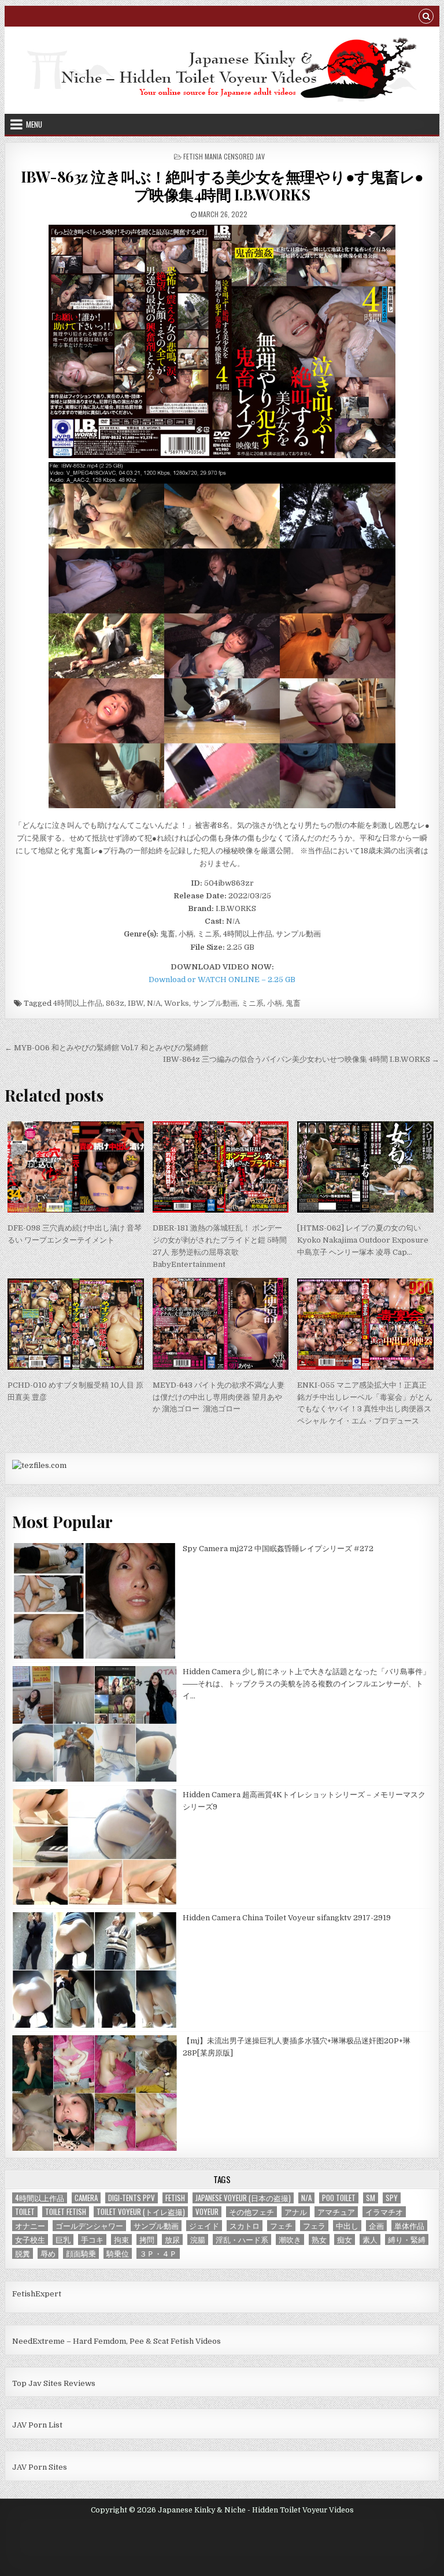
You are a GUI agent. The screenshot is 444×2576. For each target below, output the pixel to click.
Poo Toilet (339, 2198)
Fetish (175, 2198)
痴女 (345, 2239)
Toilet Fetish (66, 2212)
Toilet (25, 2212)
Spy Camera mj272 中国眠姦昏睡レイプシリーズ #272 (278, 1549)
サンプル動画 (215, 1003)
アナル (296, 2212)
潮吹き (290, 2239)
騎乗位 (118, 2253)
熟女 (319, 2239)
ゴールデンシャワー (89, 2226)
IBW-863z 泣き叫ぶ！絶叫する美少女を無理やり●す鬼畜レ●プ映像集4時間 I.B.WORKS (222, 185)
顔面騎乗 (81, 2253)
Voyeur (207, 2212)
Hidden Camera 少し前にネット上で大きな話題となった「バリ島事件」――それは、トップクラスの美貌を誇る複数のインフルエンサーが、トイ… (306, 1684)
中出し (347, 2226)
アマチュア (336, 2212)
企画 (376, 2226)
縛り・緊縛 (407, 2239)
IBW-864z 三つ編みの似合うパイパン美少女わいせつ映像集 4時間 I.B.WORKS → (301, 1059)
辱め (48, 2253)
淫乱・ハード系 (242, 2239)
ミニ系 (252, 1003)
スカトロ (245, 2226)
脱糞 (23, 2253)
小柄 (275, 1003)
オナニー (30, 2226)
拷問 (147, 2239)
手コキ (92, 2239)
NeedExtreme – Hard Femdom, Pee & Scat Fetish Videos (116, 2341)
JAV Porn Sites (40, 2467)
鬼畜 (293, 1003)
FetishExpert (37, 2294)
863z (115, 1003)
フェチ (281, 2226)
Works (177, 1003)
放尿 (172, 2239)
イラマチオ (384, 2212)
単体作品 (409, 2226)
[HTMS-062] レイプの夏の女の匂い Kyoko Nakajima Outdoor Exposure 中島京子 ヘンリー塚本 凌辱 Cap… (363, 1240)
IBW (136, 1003)
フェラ (314, 2226)
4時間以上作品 (78, 1003)
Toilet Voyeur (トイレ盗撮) (141, 2212)
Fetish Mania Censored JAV (224, 156)
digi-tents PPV (132, 2198)
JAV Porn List (37, 2425)
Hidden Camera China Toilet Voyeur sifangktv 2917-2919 (287, 1918)
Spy (392, 2198)
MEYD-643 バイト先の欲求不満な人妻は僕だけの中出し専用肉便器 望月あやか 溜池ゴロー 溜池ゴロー (219, 1397)
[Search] (426, 18)
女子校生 (30, 2239)
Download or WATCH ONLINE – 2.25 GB (222, 980)
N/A (154, 1003)
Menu (34, 124)
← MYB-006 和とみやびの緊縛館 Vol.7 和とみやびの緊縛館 (106, 1048)
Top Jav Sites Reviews (54, 2383)
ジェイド (204, 2226)
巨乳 (63, 2239)
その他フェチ (251, 2212)
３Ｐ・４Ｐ (158, 2253)
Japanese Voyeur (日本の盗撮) (243, 2198)
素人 (370, 2239)
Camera (86, 2198)
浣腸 (198, 2239)
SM (371, 2198)
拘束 (121, 2239)
